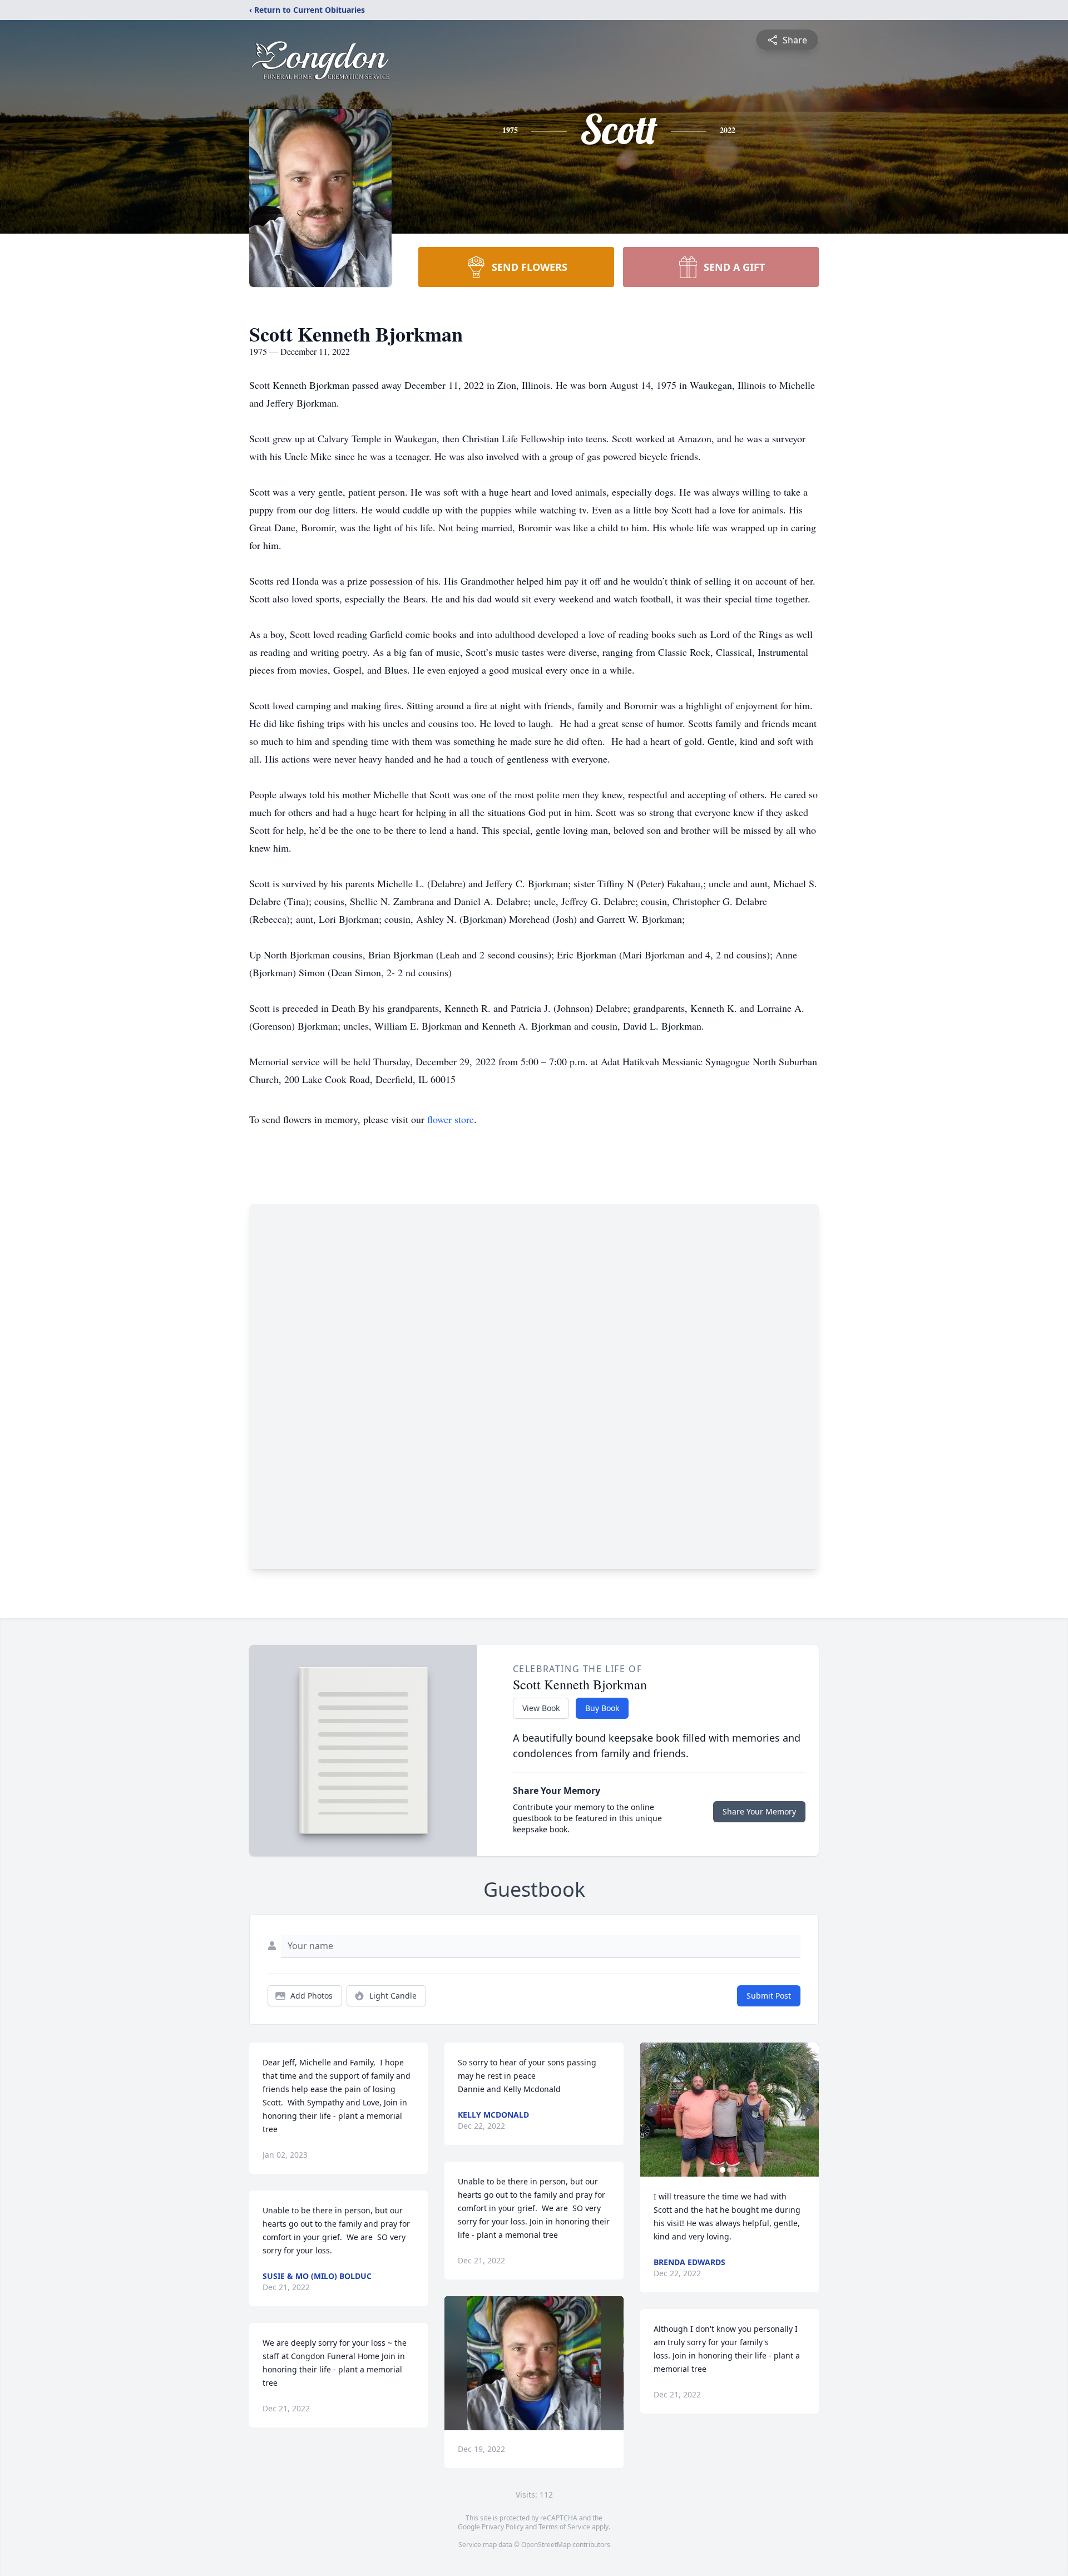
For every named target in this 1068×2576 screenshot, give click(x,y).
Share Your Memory (759, 1811)
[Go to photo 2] (729, 2170)
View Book (541, 1708)
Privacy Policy (503, 2527)
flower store (451, 1119)
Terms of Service (564, 2527)
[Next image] (808, 2110)
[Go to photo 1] (723, 2170)
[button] (534, 2363)
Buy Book (602, 1708)
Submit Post (769, 1996)
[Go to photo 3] (736, 2170)
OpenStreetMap (546, 2545)
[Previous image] (651, 2110)
